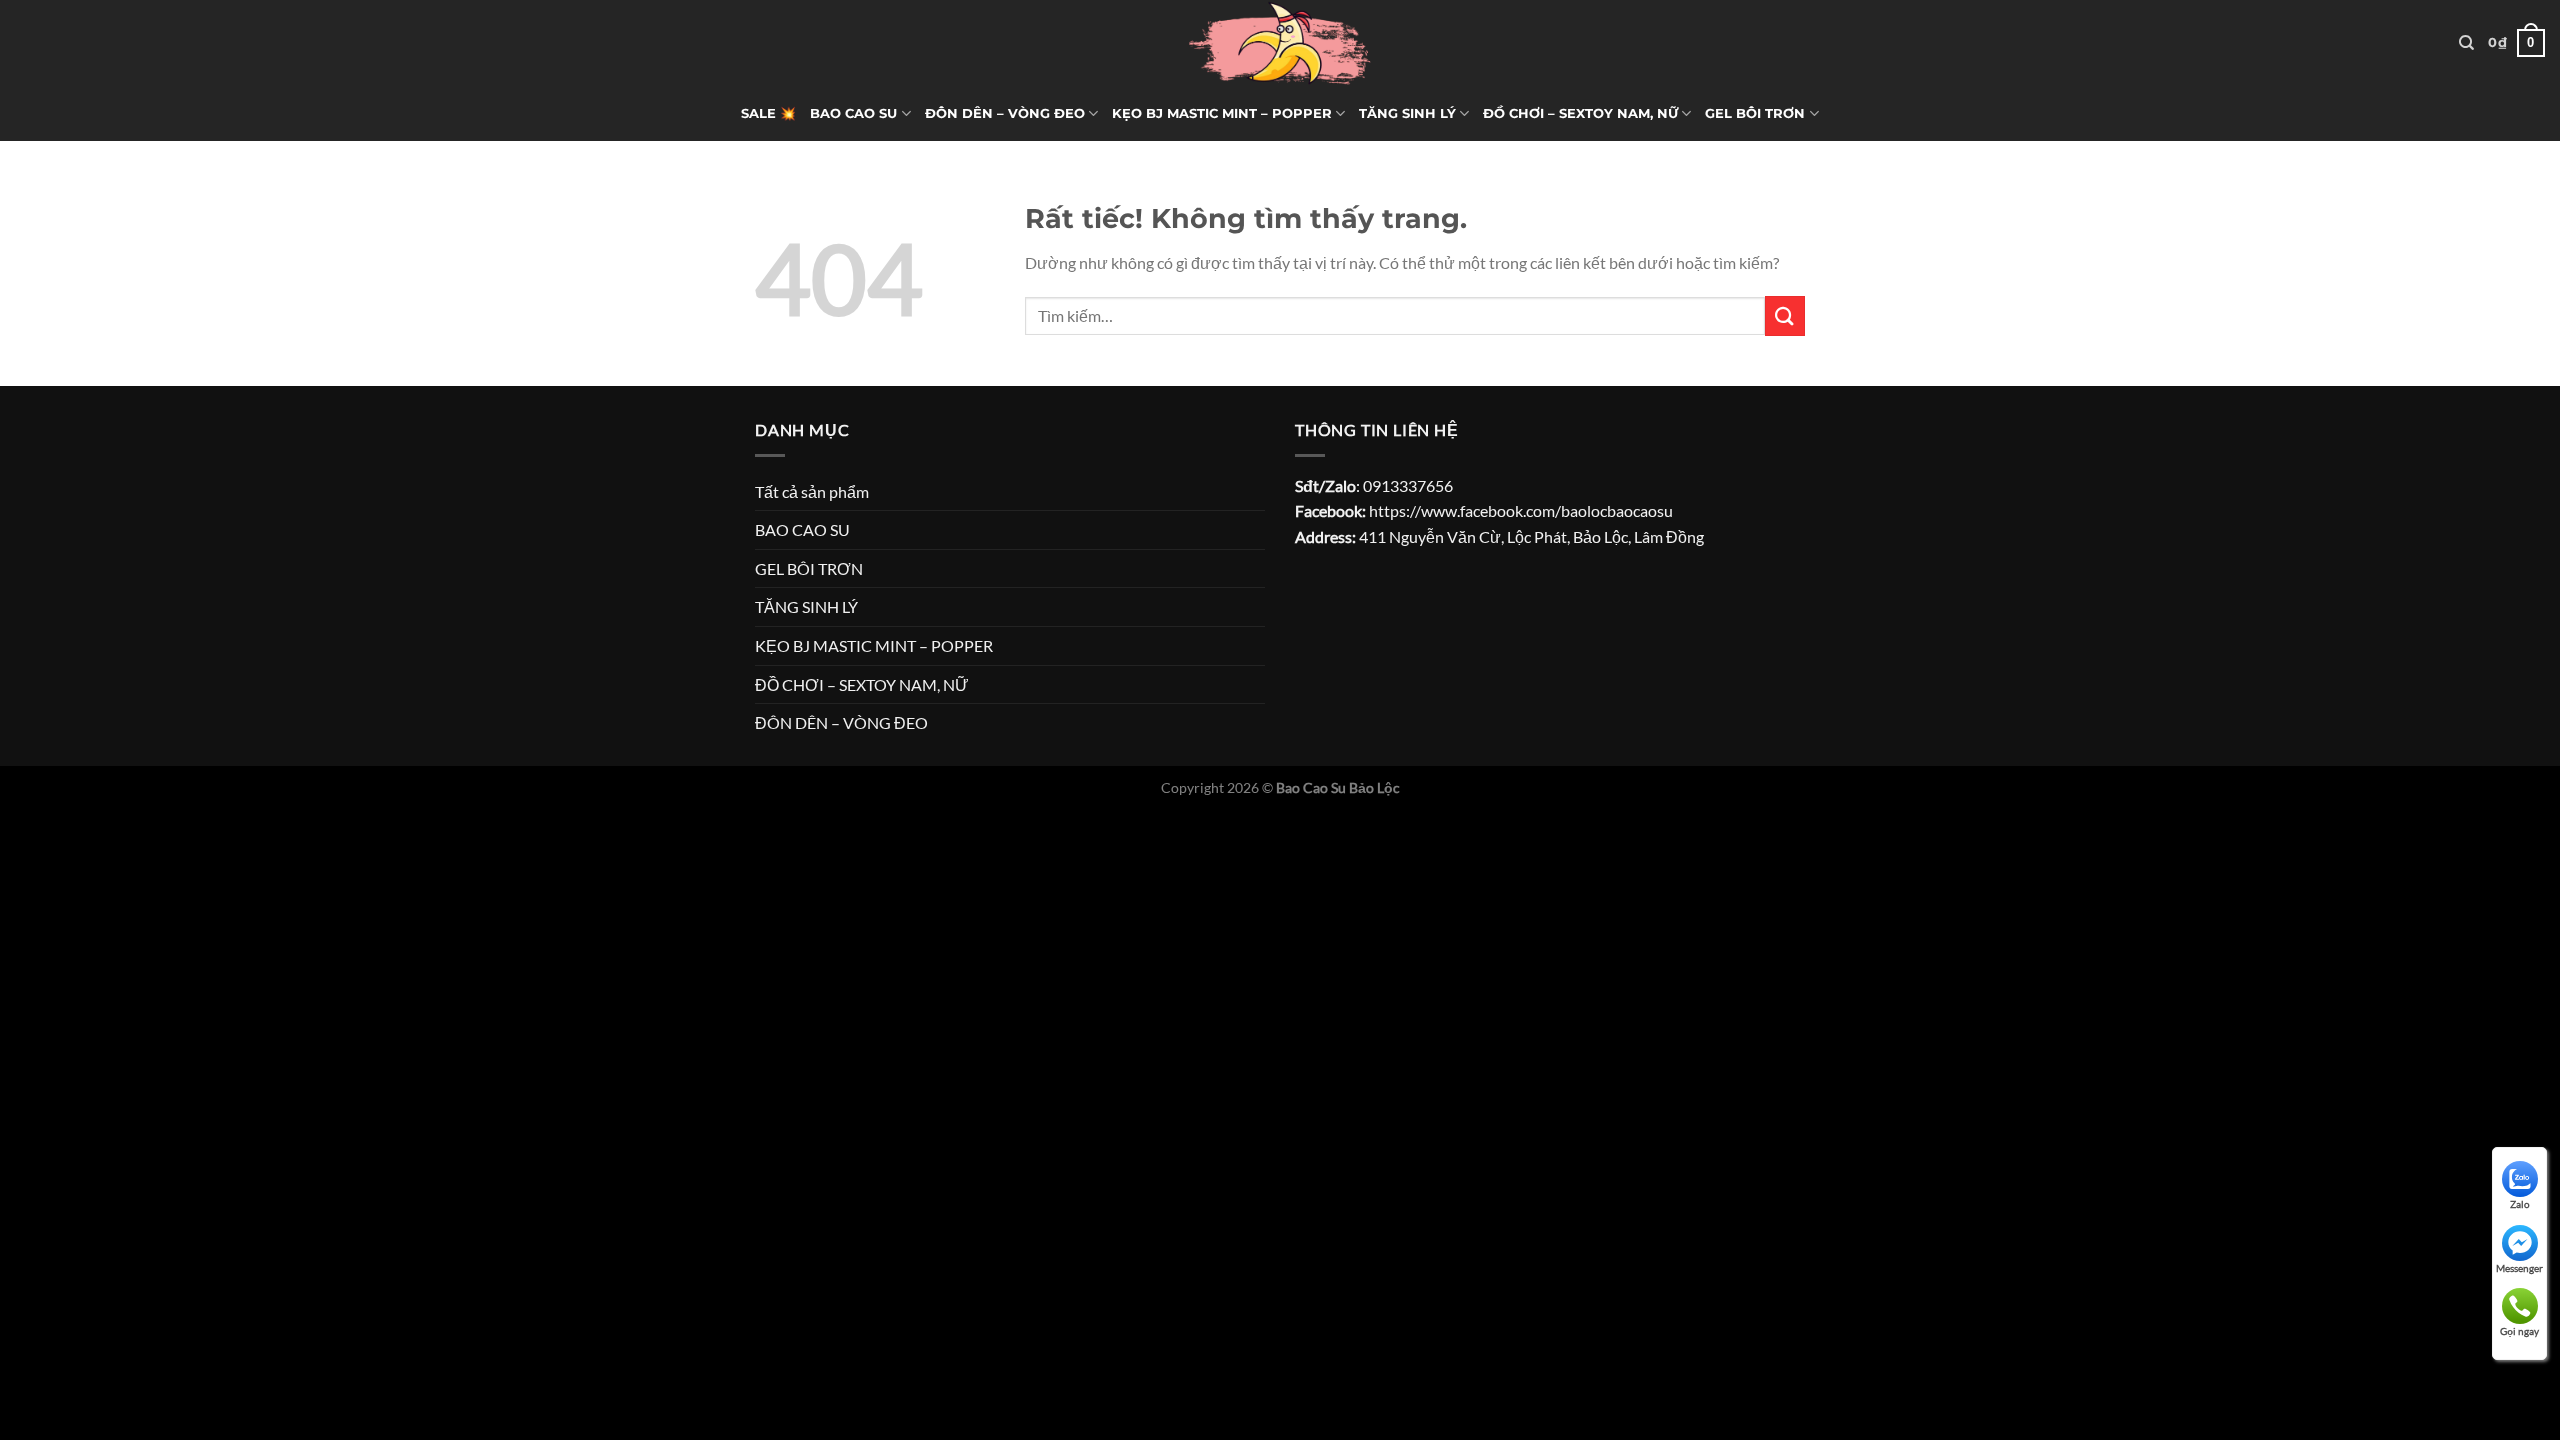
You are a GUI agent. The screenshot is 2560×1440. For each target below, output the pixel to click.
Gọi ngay (2519, 1331)
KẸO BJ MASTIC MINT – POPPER (1222, 113)
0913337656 (1408, 485)
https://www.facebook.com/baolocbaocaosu (1521, 510)
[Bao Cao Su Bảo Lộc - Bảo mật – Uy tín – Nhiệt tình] (1280, 43)
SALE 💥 (768, 113)
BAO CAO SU (853, 113)
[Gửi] (1785, 315)
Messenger (2519, 1268)
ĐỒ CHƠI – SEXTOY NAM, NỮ (1580, 113)
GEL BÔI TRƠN (1755, 113)
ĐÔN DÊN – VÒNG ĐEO (1005, 113)
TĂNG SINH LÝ (1407, 113)
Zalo (2520, 1204)
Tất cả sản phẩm (812, 491)
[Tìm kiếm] (2466, 43)
